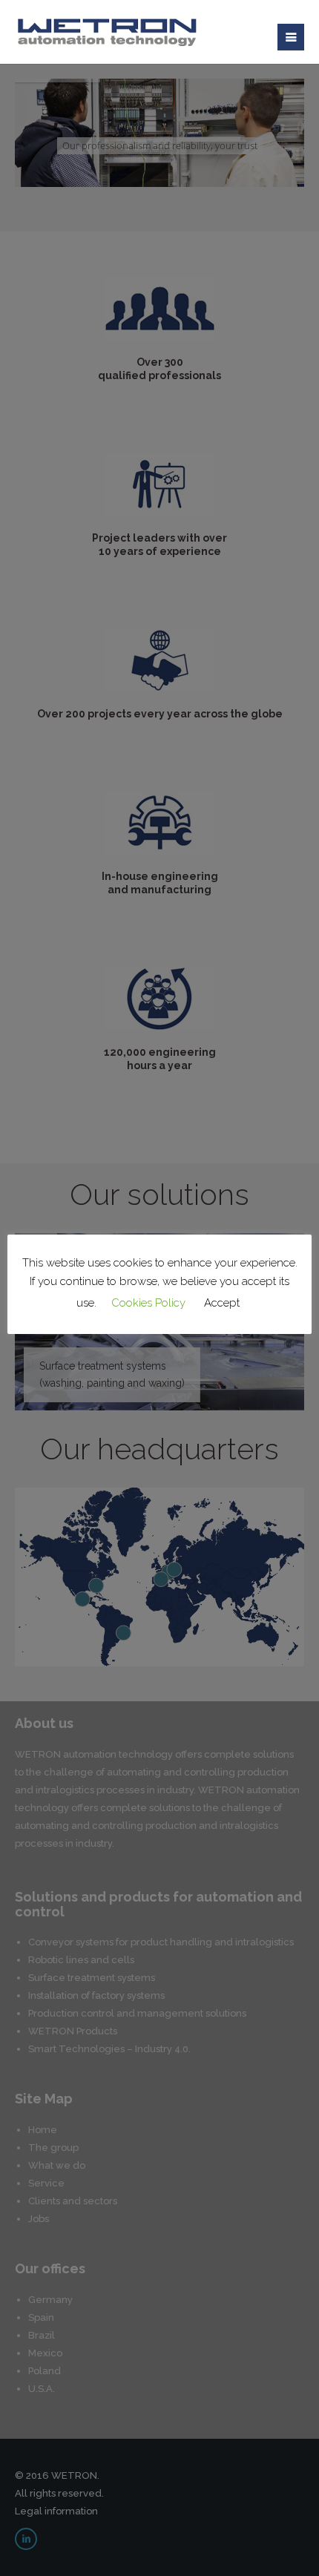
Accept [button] (222, 1303)
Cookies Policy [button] (148, 1303)
